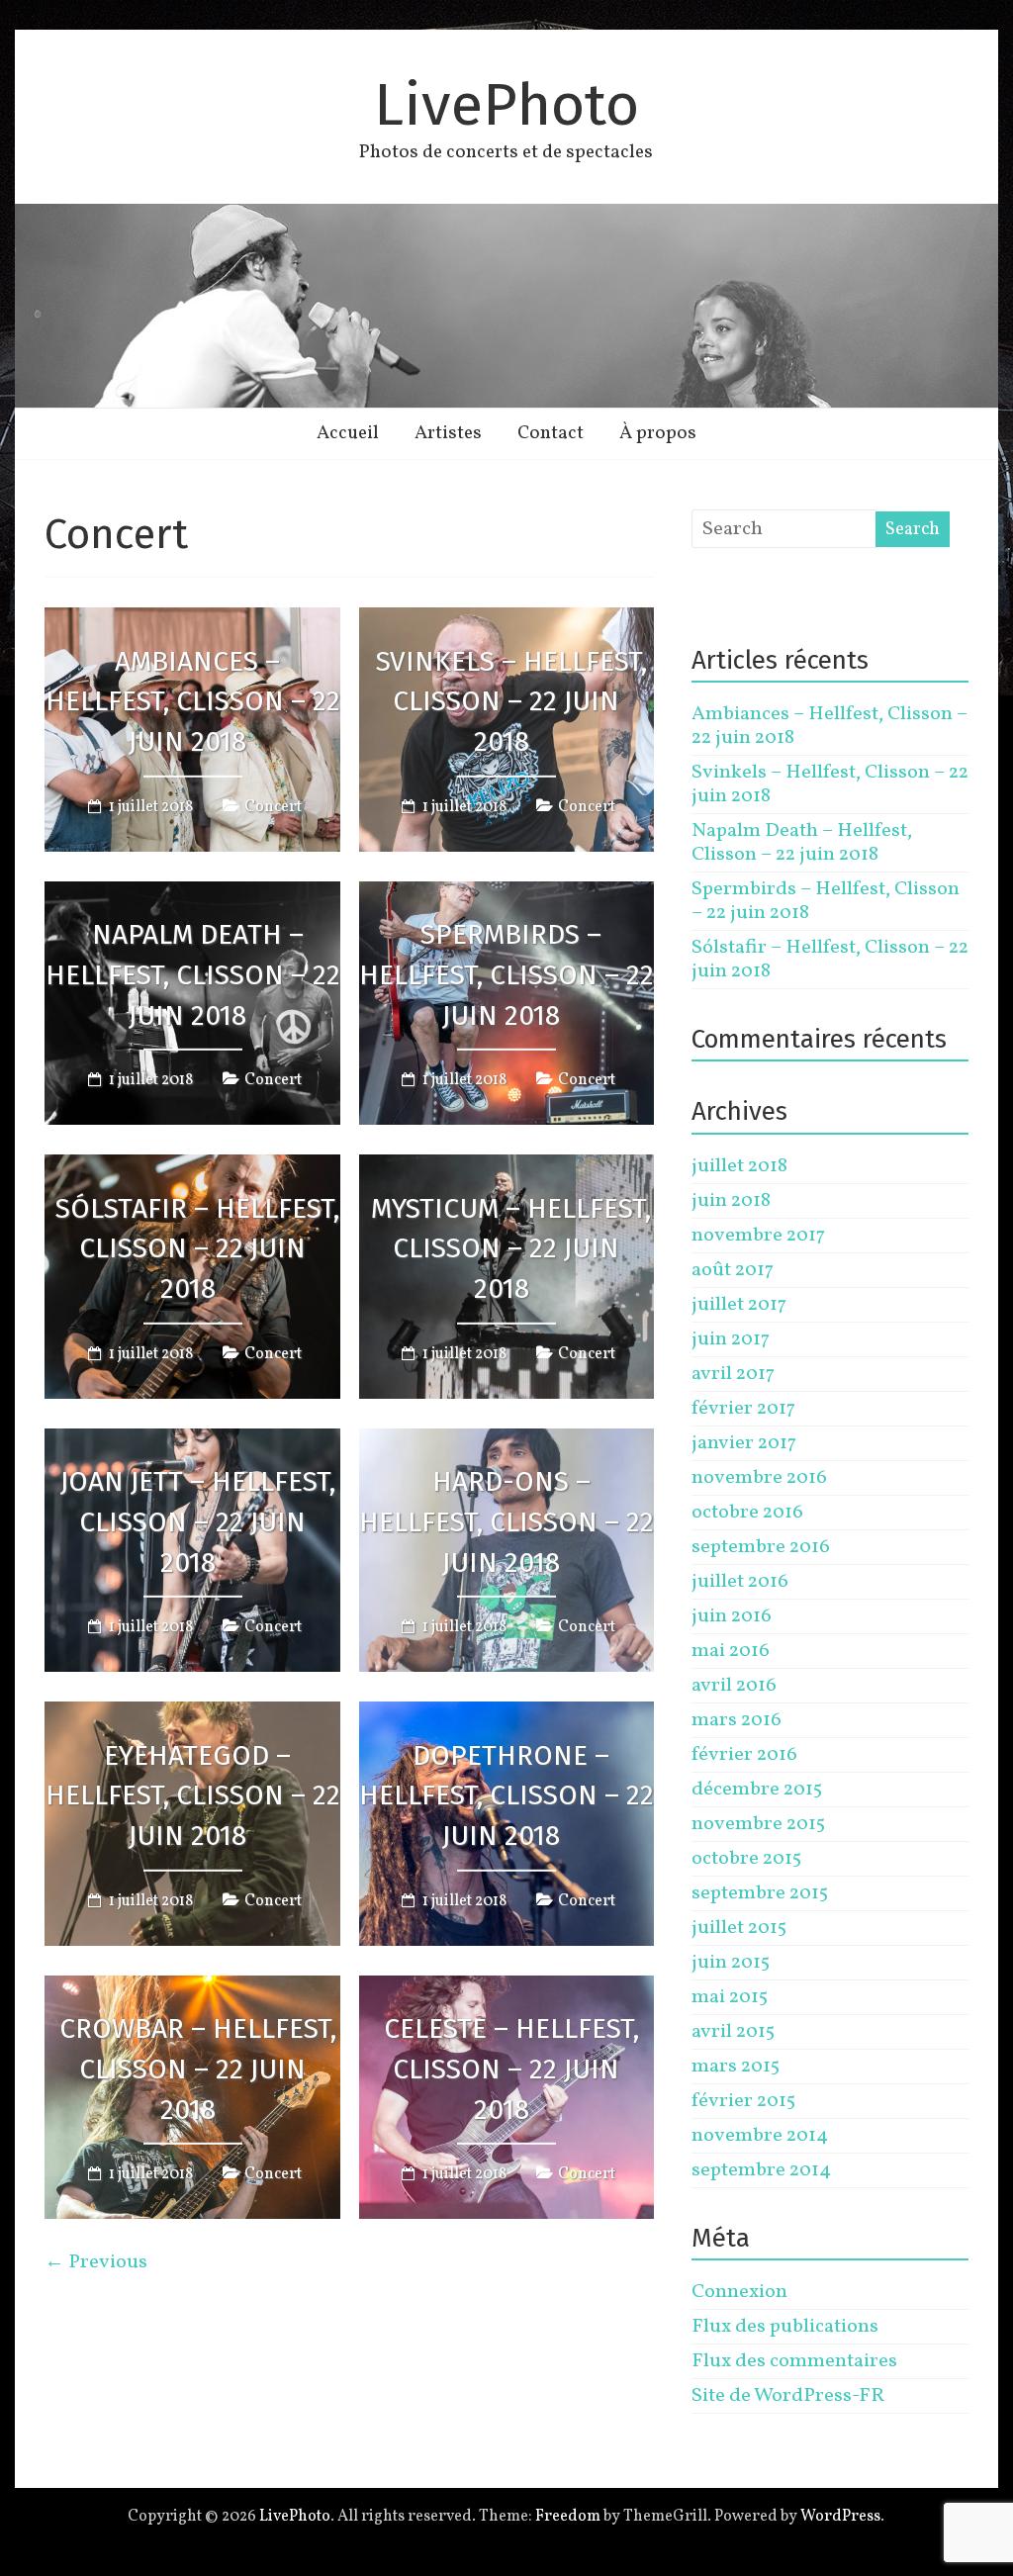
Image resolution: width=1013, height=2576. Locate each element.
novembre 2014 (760, 2136)
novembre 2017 (758, 1236)
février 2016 (744, 1755)
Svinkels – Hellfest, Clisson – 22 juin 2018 (511, 701)
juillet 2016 (740, 1582)
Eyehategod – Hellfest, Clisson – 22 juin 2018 (193, 1795)
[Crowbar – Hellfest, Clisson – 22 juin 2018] (192, 1989)
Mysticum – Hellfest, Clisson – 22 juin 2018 (511, 1248)
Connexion (739, 2292)
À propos (658, 433)
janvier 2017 (744, 1443)
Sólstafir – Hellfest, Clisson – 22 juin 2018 (197, 1248)
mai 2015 (730, 1997)
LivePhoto (506, 105)
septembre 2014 (761, 2170)
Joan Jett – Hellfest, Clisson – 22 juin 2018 (198, 1522)
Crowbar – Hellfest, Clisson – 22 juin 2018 (198, 2069)
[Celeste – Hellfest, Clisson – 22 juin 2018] (507, 1989)
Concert (273, 807)
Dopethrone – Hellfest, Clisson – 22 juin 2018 (506, 1795)
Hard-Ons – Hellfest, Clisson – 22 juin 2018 (506, 1522)
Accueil (348, 433)
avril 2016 (734, 1686)
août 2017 (733, 1270)
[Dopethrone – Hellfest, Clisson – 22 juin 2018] (507, 1715)
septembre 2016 (761, 1547)
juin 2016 (732, 1616)
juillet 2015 (739, 1928)
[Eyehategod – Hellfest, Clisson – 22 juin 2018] (192, 1715)
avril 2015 (733, 2032)
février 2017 (743, 1409)
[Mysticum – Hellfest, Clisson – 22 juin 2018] (507, 1168)
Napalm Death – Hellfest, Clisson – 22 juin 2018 (193, 975)
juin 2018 (731, 1201)
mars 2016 (737, 1720)
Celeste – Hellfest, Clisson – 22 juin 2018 (511, 2069)
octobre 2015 (746, 1859)
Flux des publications (785, 2327)
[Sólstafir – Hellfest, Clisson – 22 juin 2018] (192, 1168)
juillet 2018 (739, 1166)
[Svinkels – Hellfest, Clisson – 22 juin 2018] (507, 621)
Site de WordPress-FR (788, 2396)
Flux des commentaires (794, 2361)
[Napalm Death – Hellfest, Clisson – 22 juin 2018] (192, 895)
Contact (551, 433)
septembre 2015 (760, 1893)
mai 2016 (731, 1651)
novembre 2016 (759, 1478)
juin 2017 (731, 1339)
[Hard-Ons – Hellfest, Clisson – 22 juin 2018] (507, 1442)
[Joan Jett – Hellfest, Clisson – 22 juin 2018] (192, 1442)
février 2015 (743, 2101)
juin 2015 (731, 1963)
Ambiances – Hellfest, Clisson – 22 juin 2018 (193, 701)
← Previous (96, 2262)
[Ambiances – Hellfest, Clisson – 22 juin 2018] (192, 621)
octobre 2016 (747, 1513)
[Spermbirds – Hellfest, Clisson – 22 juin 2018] (507, 895)
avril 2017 (733, 1374)
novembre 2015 (758, 1824)
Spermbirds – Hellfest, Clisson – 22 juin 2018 (506, 975)
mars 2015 (736, 2067)
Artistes (448, 433)
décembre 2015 (757, 1790)
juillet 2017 (739, 1305)
